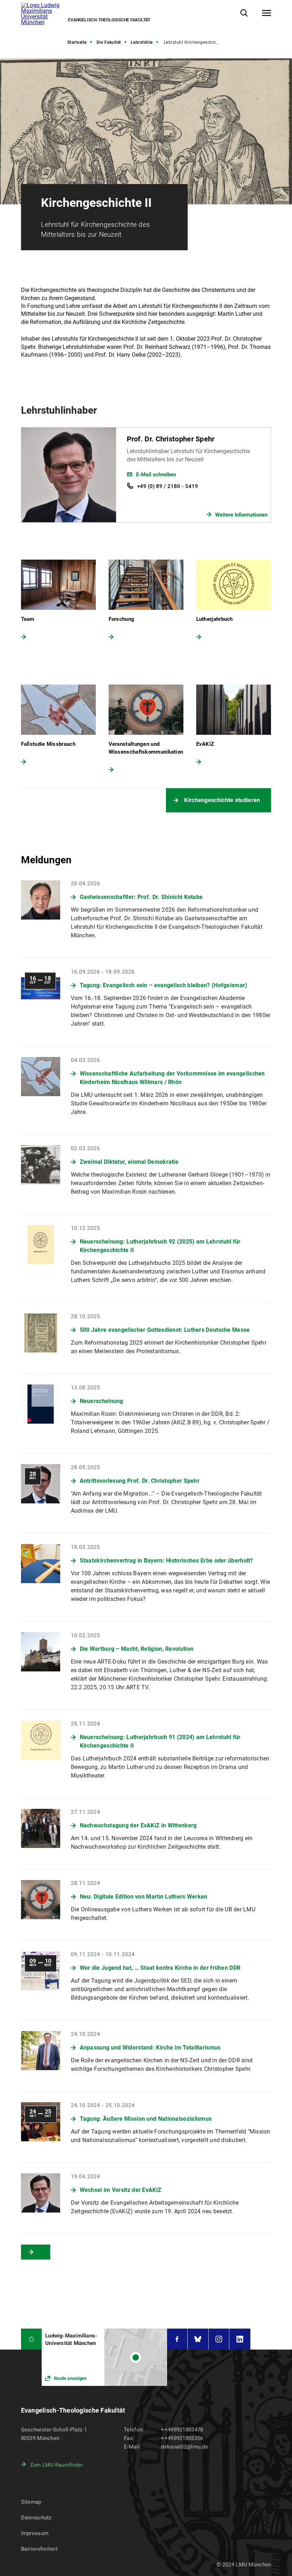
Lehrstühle (142, 42)
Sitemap (31, 2502)
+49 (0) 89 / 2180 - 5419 (168, 486)
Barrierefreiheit (39, 2549)
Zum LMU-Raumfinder (57, 2465)
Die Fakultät (109, 42)
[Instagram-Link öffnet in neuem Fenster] (219, 2339)
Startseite (77, 42)
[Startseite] (32, 2339)
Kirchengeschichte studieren (222, 800)
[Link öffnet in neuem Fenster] (104, 2357)
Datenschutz (36, 2518)
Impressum (35, 2533)
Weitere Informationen (241, 515)
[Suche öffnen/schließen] (244, 13)
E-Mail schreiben (156, 475)
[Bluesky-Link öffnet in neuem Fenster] (198, 2339)
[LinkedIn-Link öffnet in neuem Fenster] (240, 2339)
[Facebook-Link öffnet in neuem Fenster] (177, 2339)
